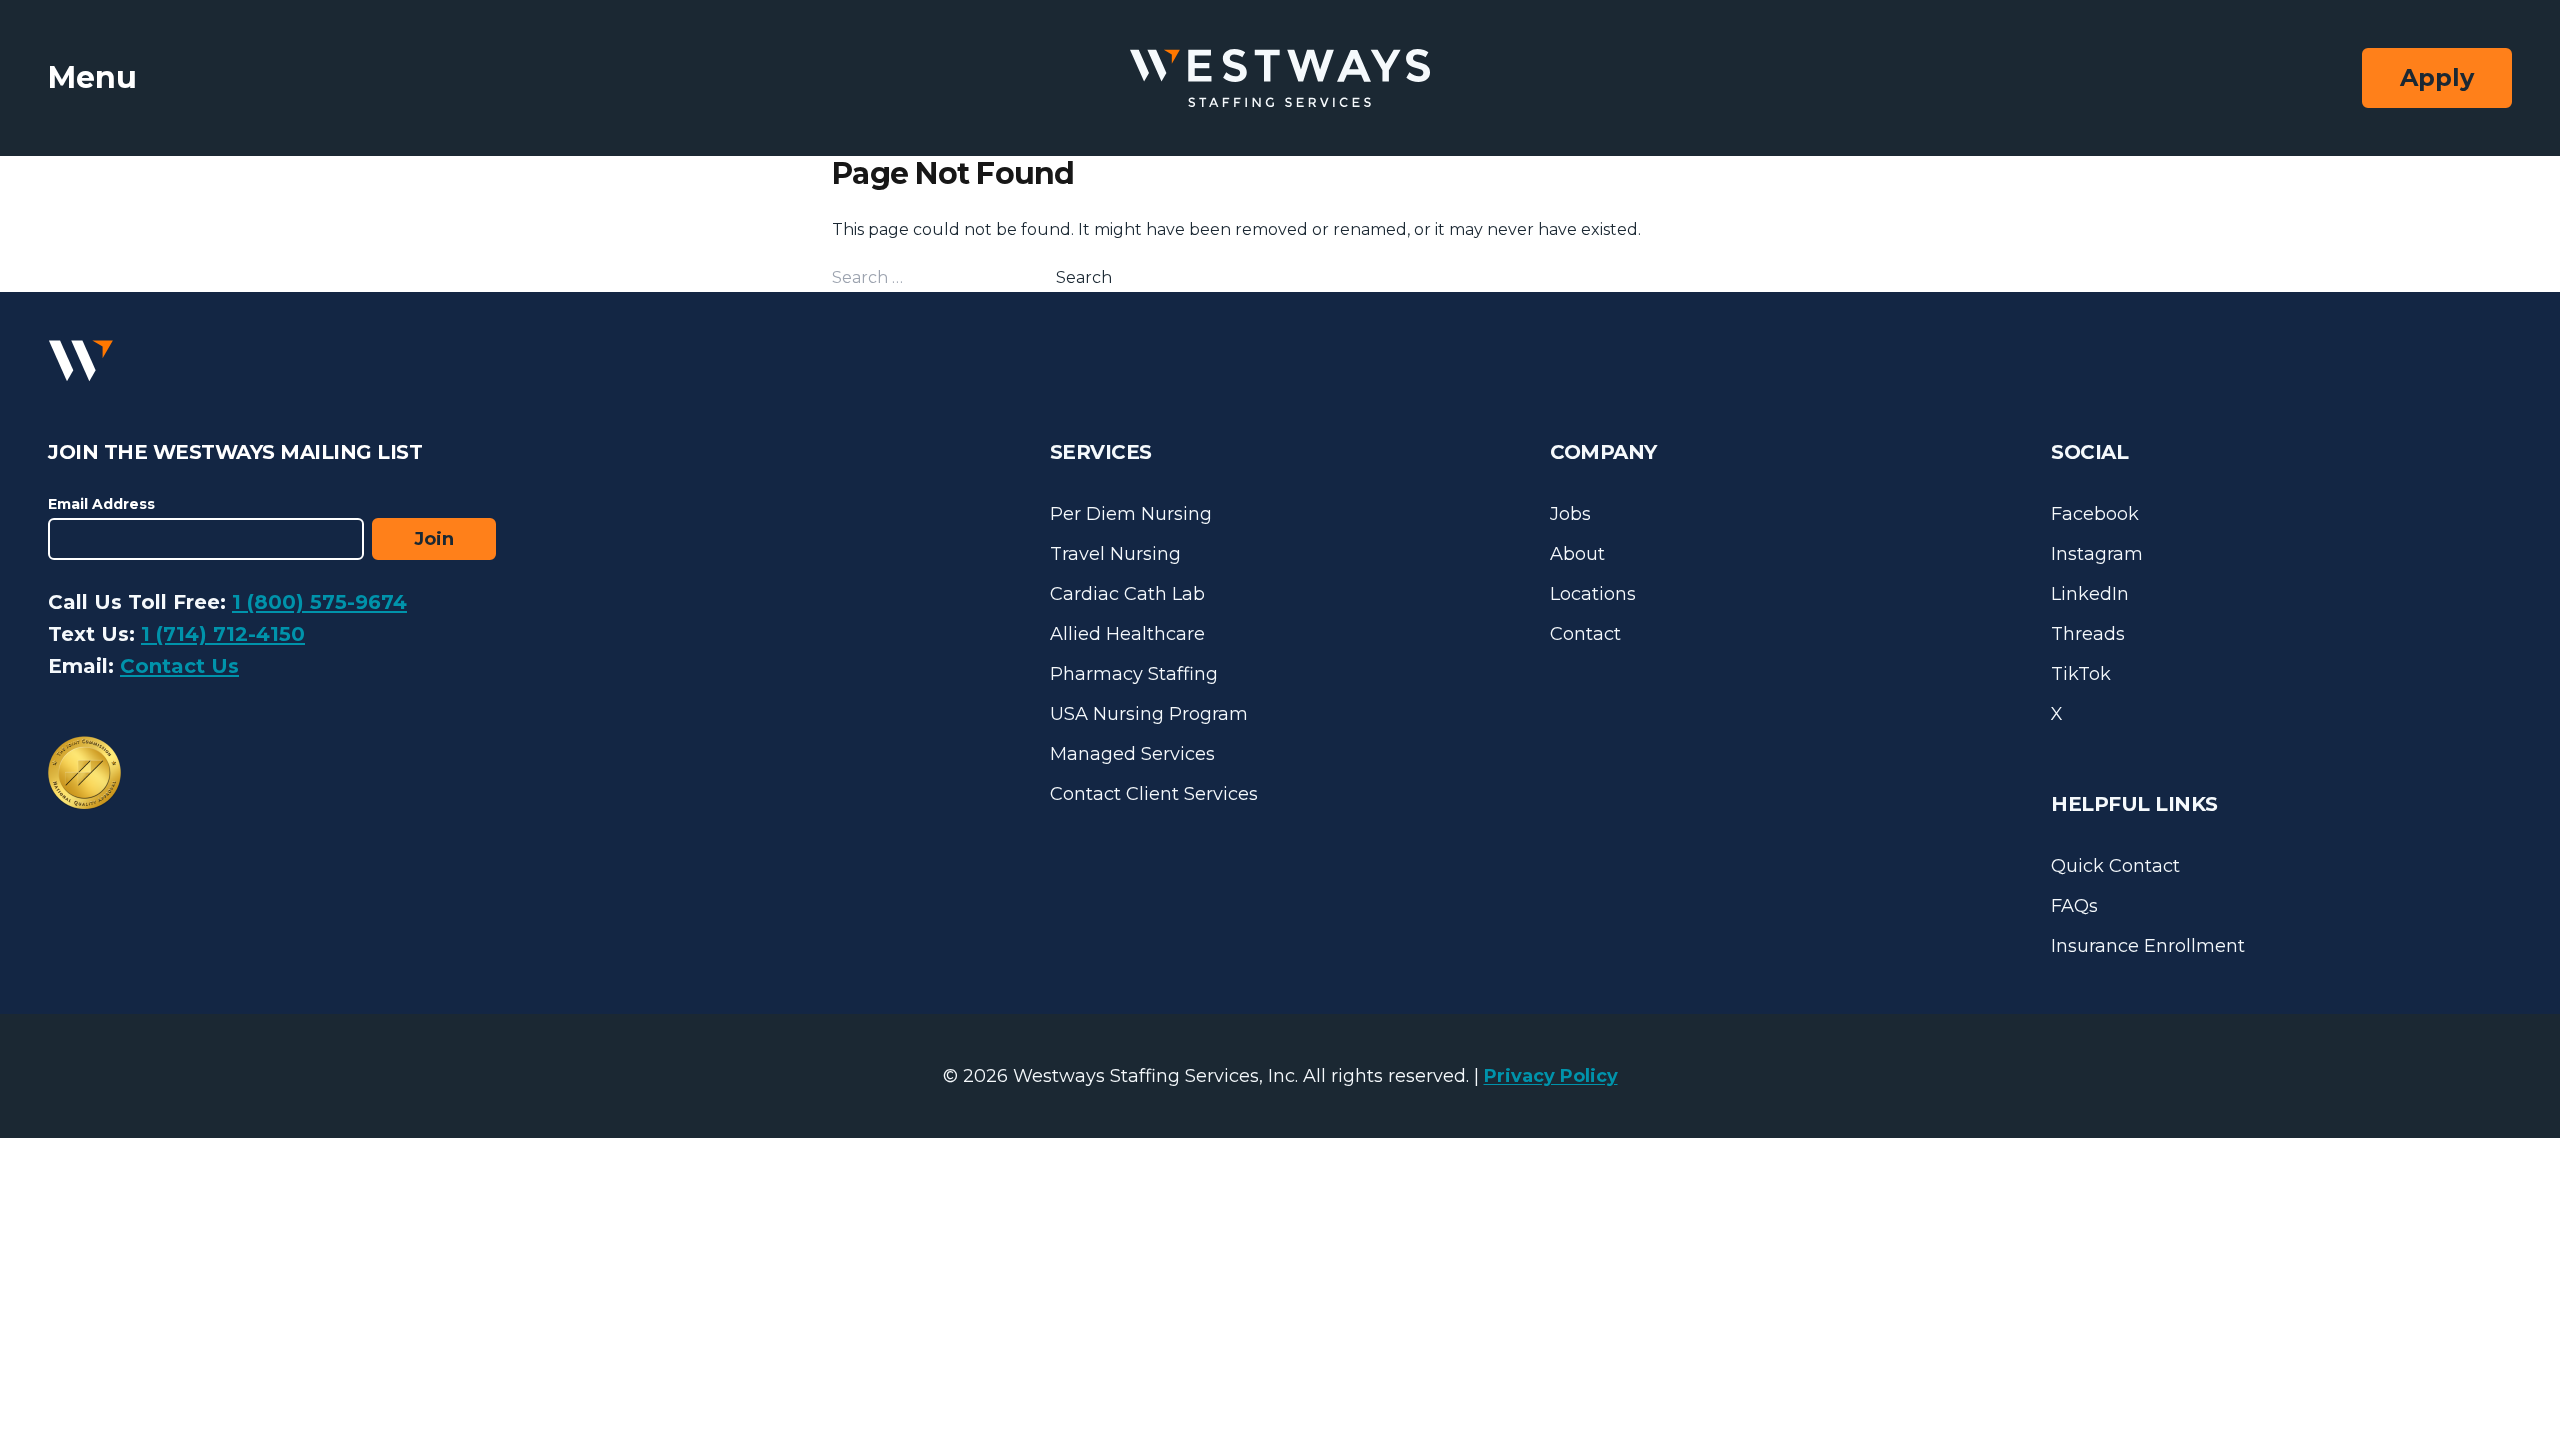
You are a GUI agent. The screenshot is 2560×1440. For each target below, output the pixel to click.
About (1577, 554)
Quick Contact (2115, 866)
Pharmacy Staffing (1134, 674)
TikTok (2081, 674)
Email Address (101, 504)
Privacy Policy (1551, 1076)
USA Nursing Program (1149, 714)
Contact (1585, 634)
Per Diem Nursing (1131, 514)
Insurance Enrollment (2148, 946)
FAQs (2074, 906)
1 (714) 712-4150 (223, 634)
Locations (1593, 594)
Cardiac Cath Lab (1127, 594)
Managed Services (1132, 754)
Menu (92, 77)
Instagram (2097, 554)
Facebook (2095, 514)
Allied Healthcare (1127, 634)
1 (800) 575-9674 (319, 602)
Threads (2088, 634)
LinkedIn (2090, 594)
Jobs (1570, 514)
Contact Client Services (1154, 794)
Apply (2437, 77)
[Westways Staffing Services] (1280, 78)
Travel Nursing (1115, 554)
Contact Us (179, 666)
